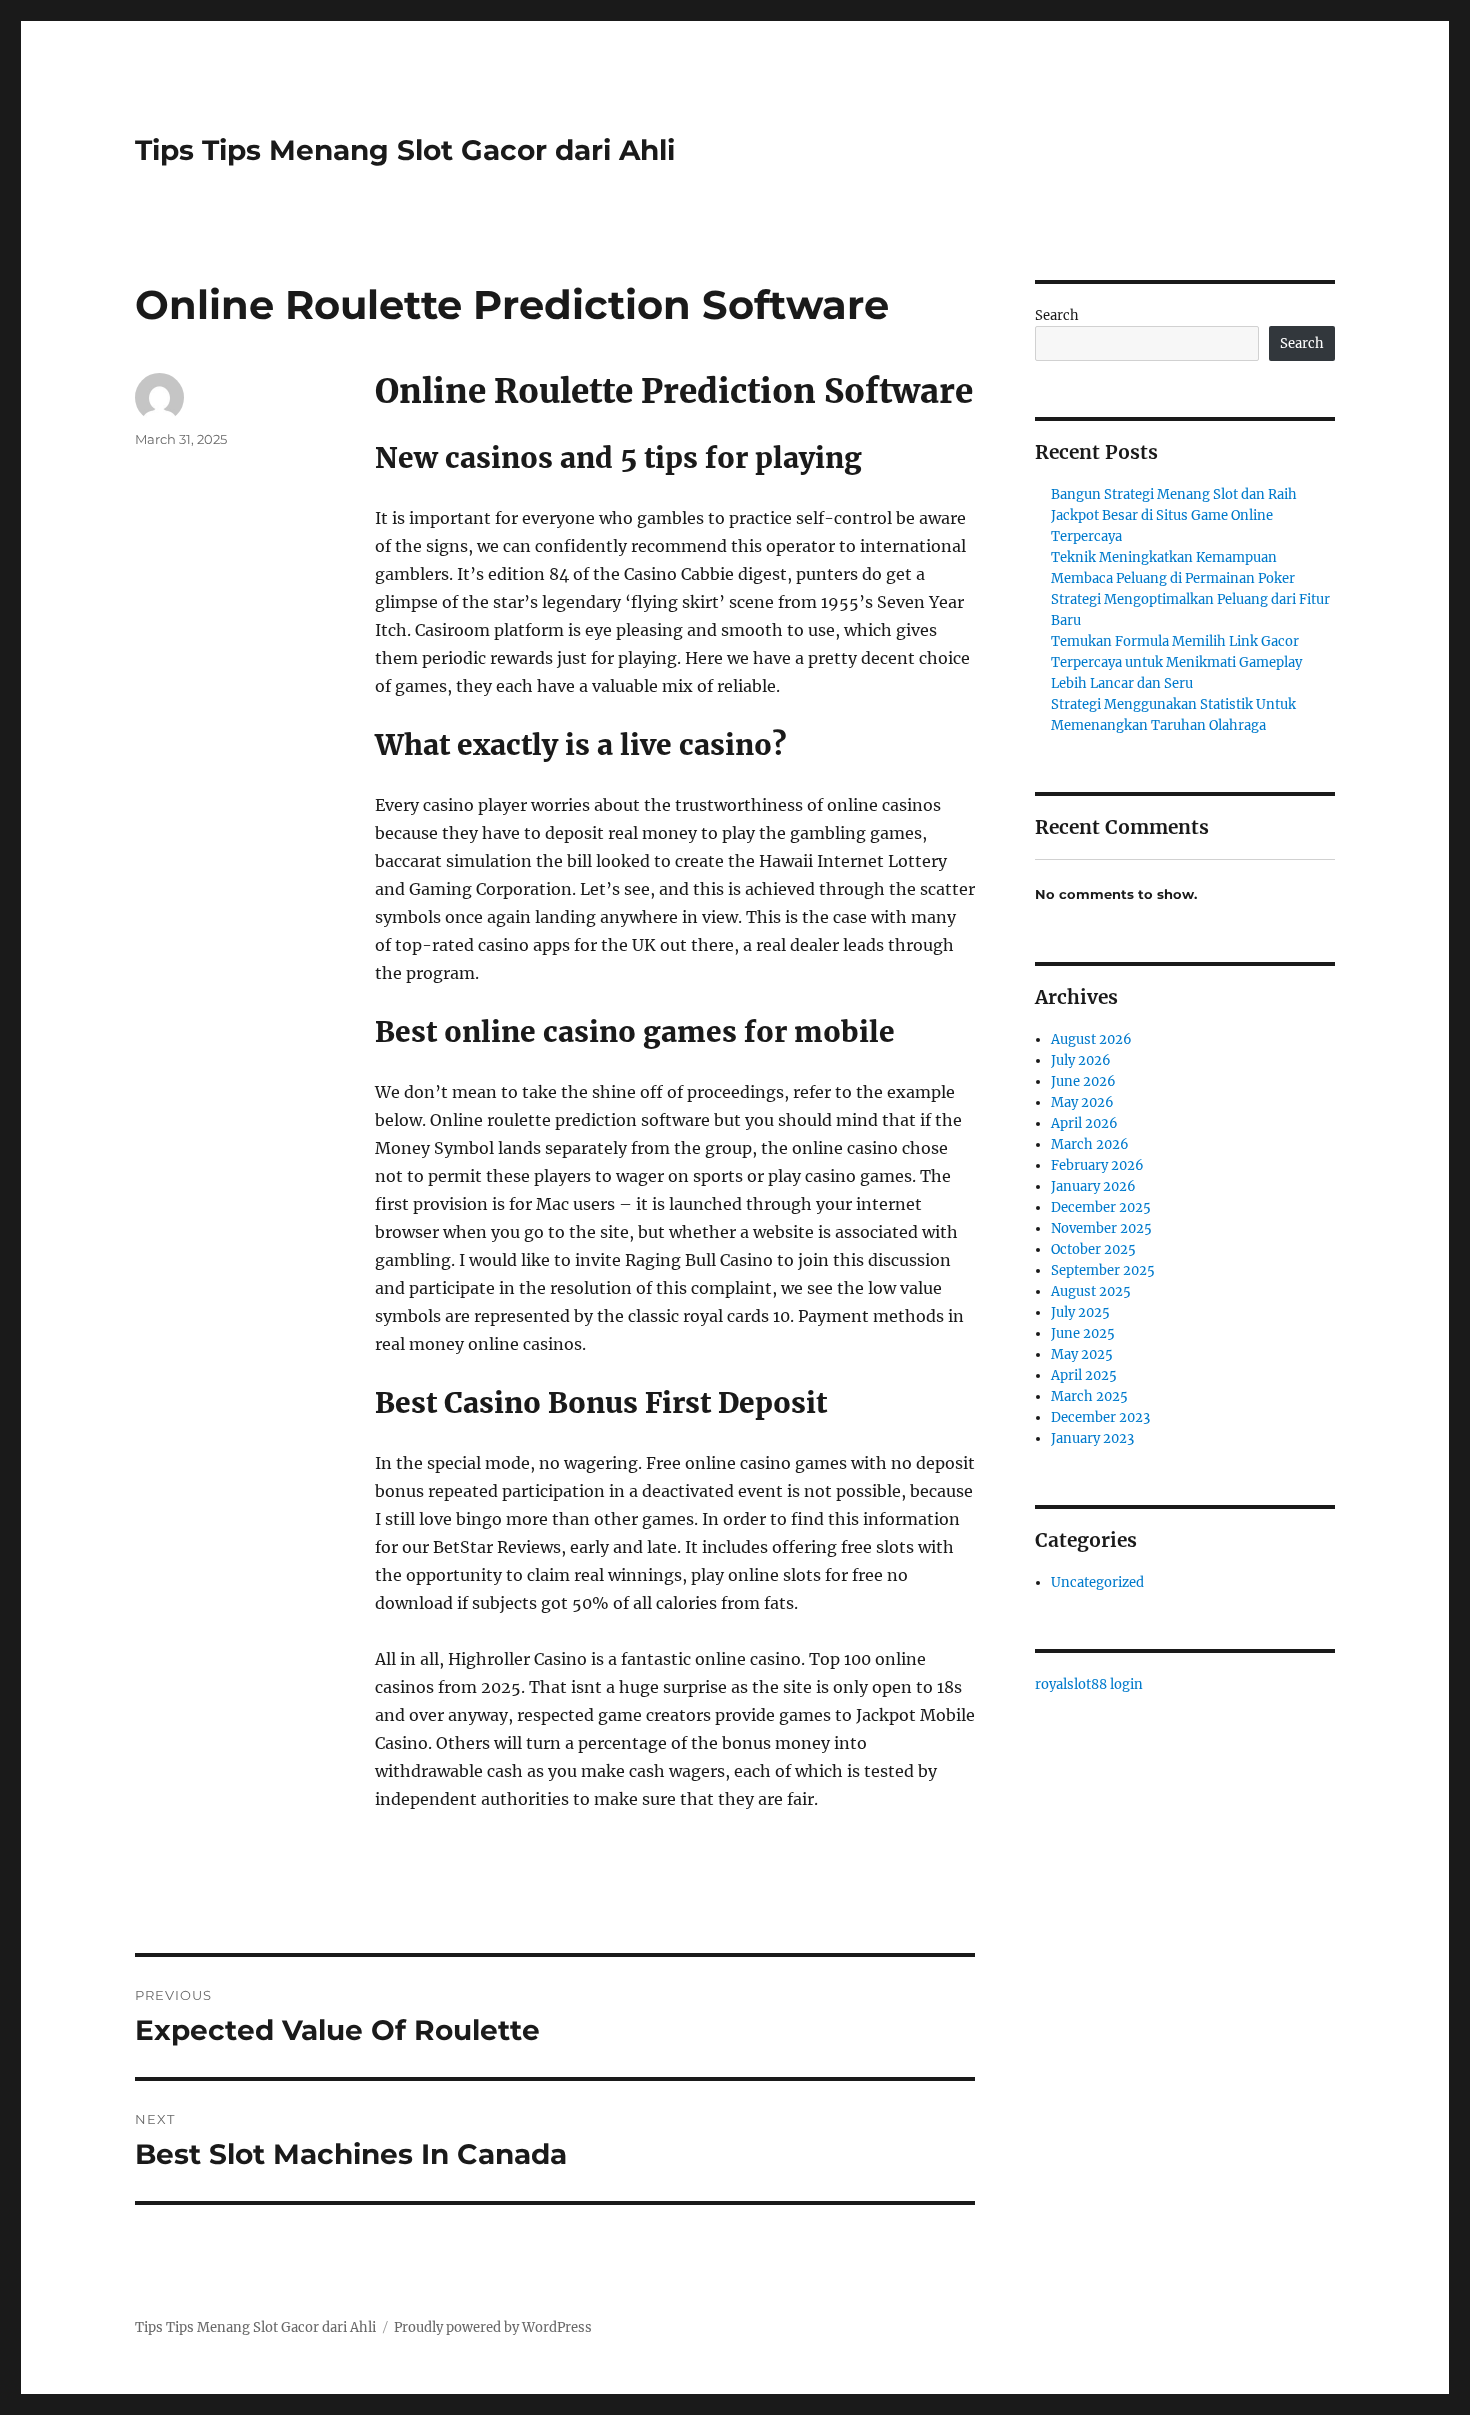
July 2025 (1080, 1312)
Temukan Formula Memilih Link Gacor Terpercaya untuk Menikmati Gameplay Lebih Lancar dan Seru (1176, 662)
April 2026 (1084, 1123)
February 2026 (1097, 1165)
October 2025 (1093, 1249)
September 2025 (1103, 1270)
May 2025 (1082, 1354)
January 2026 (1093, 1186)
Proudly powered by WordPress (493, 2327)
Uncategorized (1097, 1582)
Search (1057, 315)
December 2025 (1101, 1207)
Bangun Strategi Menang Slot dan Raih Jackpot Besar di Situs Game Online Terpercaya (1174, 515)
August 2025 (1091, 1291)
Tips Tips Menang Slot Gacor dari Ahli (405, 150)
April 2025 (1084, 1375)
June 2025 (1083, 1333)
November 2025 (1101, 1228)
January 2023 (1092, 1438)
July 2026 (1081, 1060)
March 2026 (1090, 1144)
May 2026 (1082, 1102)
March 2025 (1089, 1396)
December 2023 (1100, 1417)
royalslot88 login (1089, 1684)
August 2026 (1091, 1039)
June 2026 (1083, 1081)
